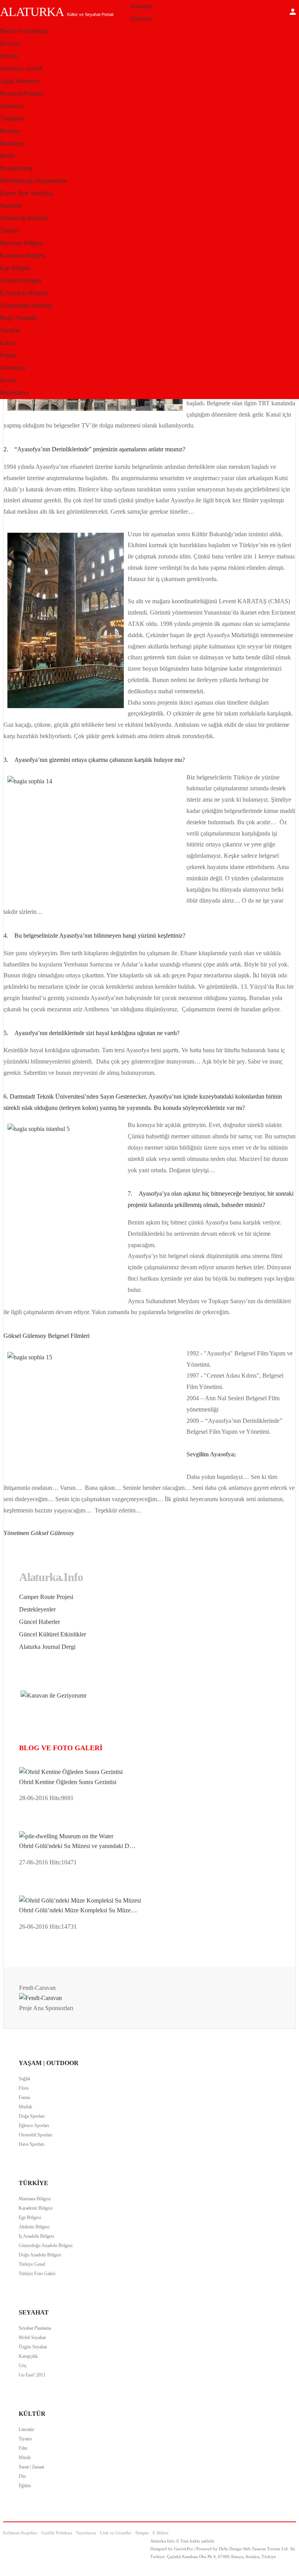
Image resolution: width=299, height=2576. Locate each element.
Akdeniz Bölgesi (21, 280)
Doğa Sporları (32, 2116)
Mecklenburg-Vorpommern (33, 181)
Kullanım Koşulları (20, 2533)
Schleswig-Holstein (24, 218)
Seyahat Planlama (35, 2328)
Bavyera (10, 43)
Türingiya (12, 118)
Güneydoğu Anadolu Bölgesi (46, 2246)
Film (23, 2448)
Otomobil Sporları (35, 2135)
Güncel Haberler (40, 1622)
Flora (24, 2088)
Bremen (10, 131)
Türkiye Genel (32, 2264)
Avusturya (13, 368)
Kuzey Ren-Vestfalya (26, 193)
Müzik (25, 2458)
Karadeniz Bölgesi (23, 255)
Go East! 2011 (32, 2375)
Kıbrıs (8, 343)
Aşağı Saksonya (20, 81)
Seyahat (10, 330)
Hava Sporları (32, 2144)
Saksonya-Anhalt (21, 68)
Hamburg (12, 143)
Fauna (24, 2097)
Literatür (26, 2429)
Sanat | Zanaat (31, 2467)
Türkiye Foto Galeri (37, 2274)
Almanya (141, 19)
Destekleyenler (37, 1609)
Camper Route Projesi (46, 1597)
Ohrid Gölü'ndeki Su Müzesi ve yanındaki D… (77, 1846)
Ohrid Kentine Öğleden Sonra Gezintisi (68, 1782)
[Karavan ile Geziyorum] (54, 1695)
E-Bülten (161, 2533)
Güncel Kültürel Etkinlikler (53, 1634)
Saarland (11, 206)
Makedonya (15, 393)
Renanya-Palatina (22, 93)
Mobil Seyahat (32, 2337)
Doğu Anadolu (18, 318)
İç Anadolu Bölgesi (24, 293)
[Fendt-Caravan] (40, 1998)
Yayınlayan (86, 2533)
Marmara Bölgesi (21, 243)
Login (293, 12)
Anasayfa (141, 6)
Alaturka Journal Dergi (47, 1647)
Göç (23, 2366)
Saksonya (12, 106)
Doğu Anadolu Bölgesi (40, 2255)
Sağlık (25, 2079)
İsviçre (8, 380)
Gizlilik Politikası (57, 2533)
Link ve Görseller (116, 2533)
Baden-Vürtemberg (24, 31)
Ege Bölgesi (15, 268)
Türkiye (10, 231)
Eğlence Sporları (34, 2125)
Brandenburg (16, 168)
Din (22, 2476)
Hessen (9, 56)
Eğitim (25, 2486)
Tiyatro (25, 2439)
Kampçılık (28, 2356)
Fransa (8, 355)
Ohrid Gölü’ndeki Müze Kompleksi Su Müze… (78, 1910)
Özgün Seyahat (33, 2347)
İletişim (142, 2533)
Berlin (8, 156)
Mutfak (26, 2107)
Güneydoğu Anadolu (26, 305)
